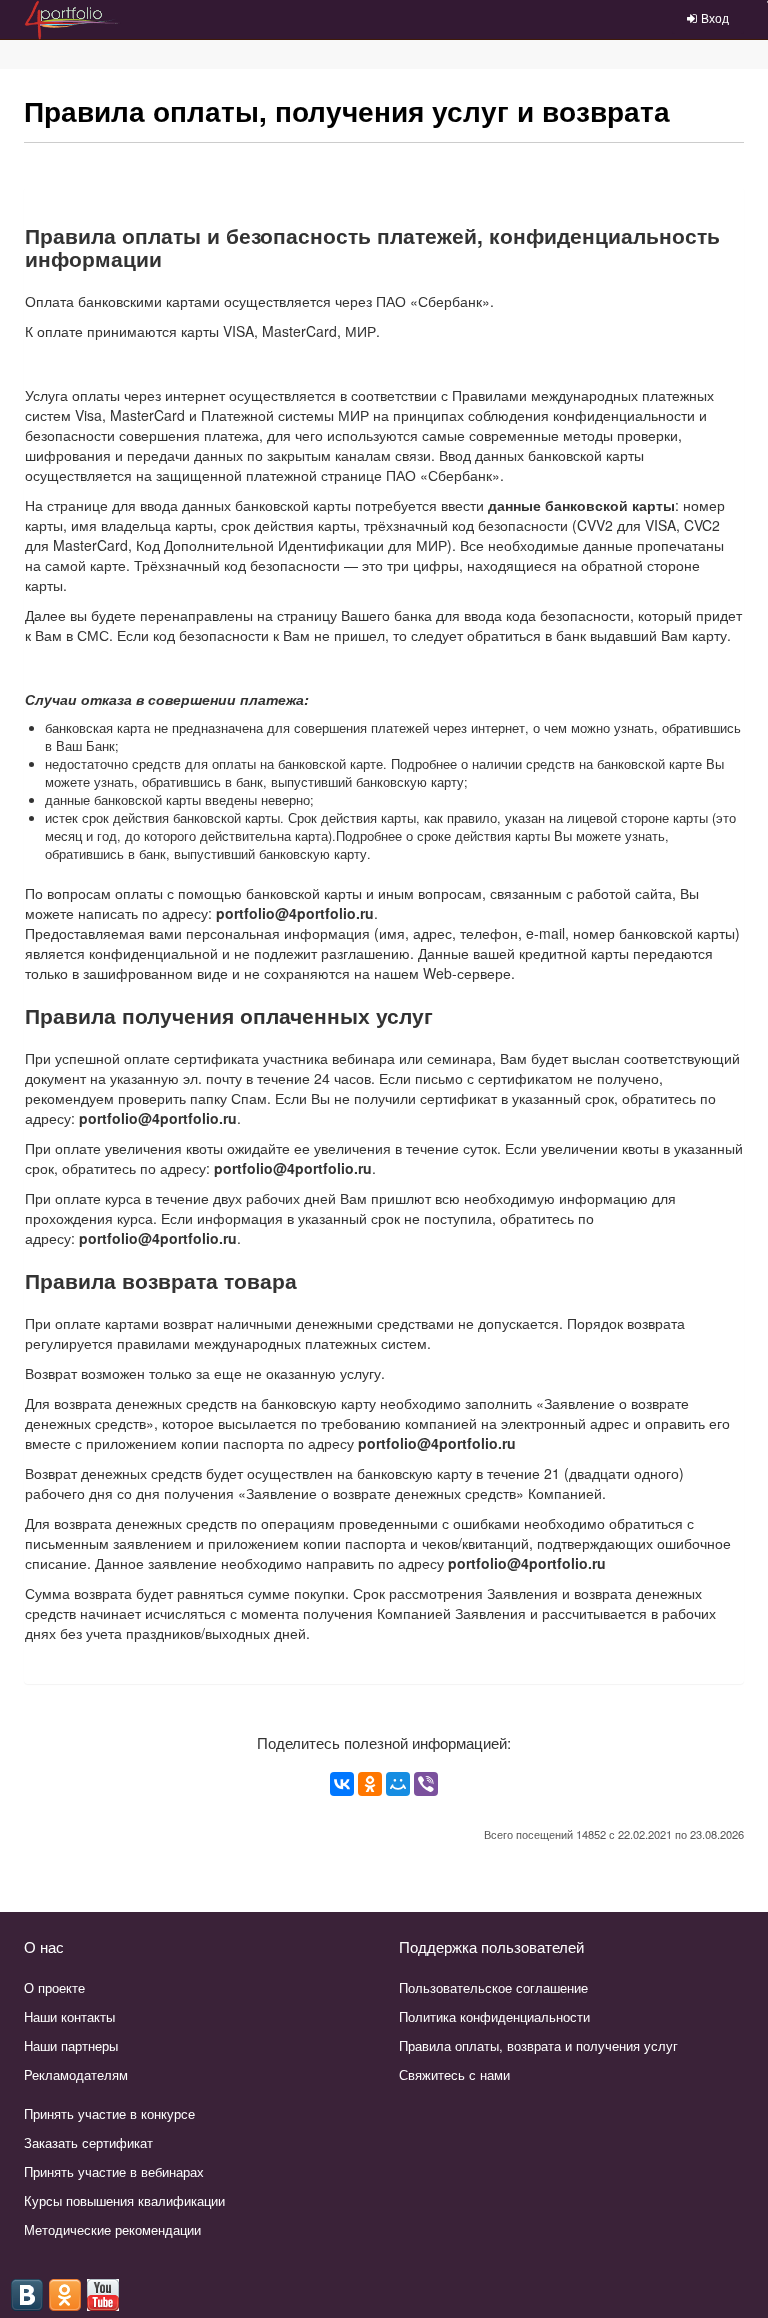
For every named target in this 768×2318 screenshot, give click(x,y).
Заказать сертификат (88, 2142)
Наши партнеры (71, 2045)
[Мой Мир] (398, 1784)
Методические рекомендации (112, 2229)
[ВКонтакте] (342, 1784)
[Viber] (426, 1784)
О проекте (54, 1987)
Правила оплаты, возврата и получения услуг (538, 2045)
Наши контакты (69, 2016)
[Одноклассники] (370, 1784)
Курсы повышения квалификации (124, 2200)
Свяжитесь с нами (454, 2074)
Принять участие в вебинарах (114, 2171)
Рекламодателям (76, 2074)
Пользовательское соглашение (493, 1987)
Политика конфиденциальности (494, 2016)
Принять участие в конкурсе (109, 2113)
